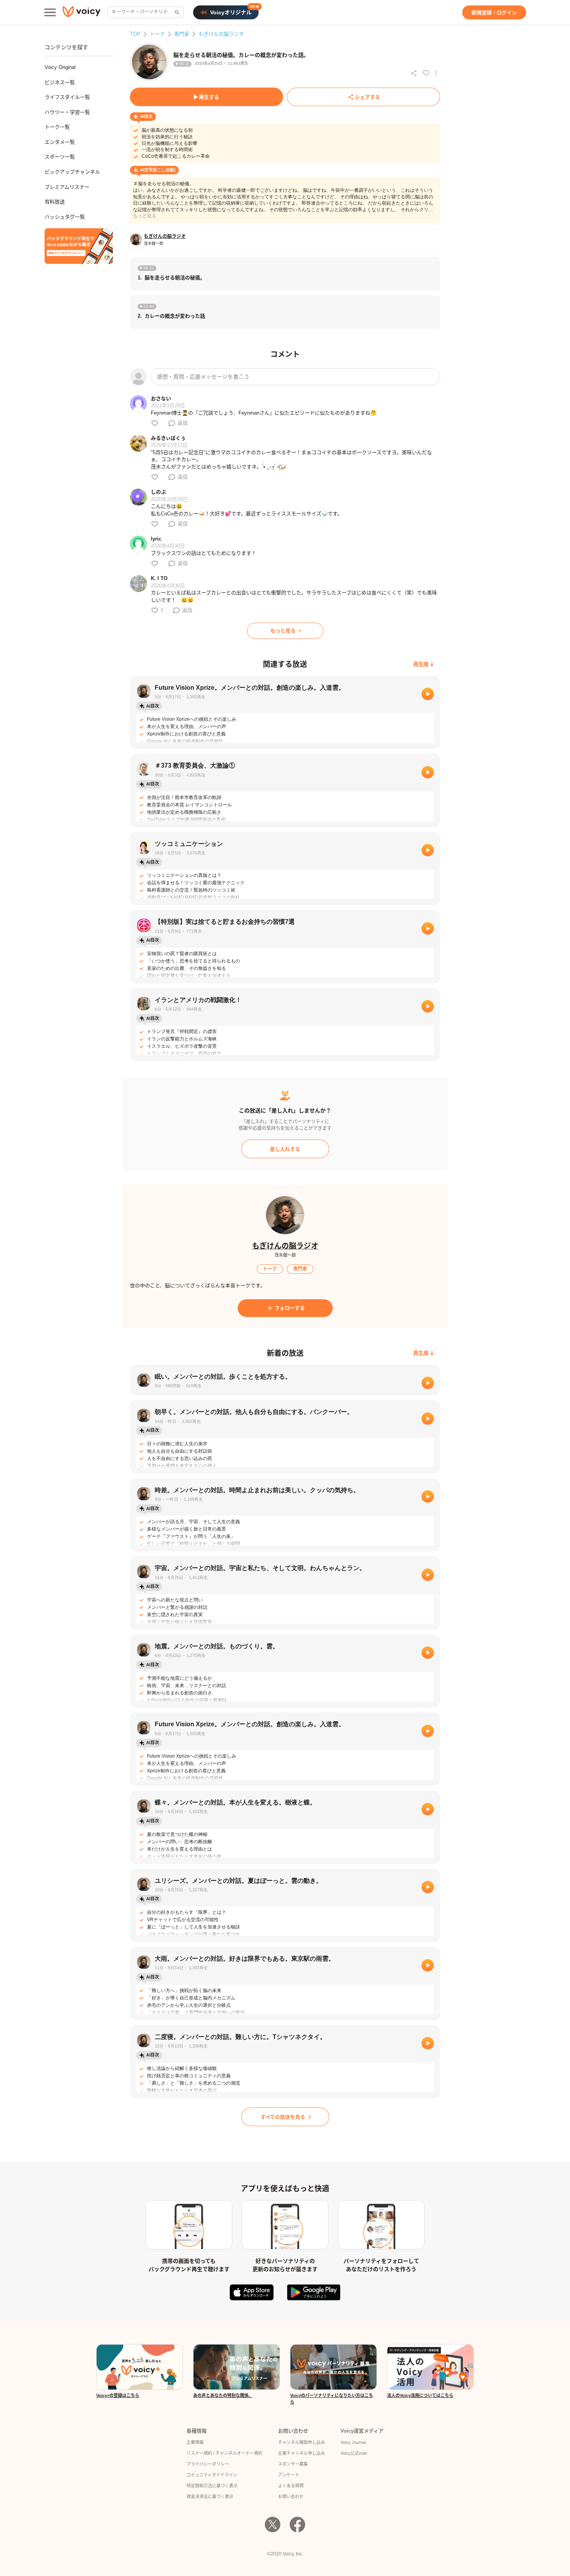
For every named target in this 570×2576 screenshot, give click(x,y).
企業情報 (195, 2442)
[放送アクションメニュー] (436, 73)
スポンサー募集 (293, 2464)
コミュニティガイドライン (212, 2475)
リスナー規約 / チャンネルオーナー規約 (225, 2453)
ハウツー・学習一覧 (67, 112)
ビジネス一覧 (60, 82)
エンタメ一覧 (60, 142)
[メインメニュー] (50, 12)
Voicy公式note (354, 2453)
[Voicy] (81, 13)
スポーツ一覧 (60, 157)
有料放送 (55, 202)
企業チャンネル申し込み (301, 2453)
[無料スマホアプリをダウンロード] (79, 246)
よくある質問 (291, 2486)
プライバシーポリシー (208, 2464)
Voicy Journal (353, 2442)
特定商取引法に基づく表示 (212, 2486)
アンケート (289, 2475)
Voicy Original (60, 67)
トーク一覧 (57, 127)
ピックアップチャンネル (72, 172)
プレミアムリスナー (67, 187)
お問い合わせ (291, 2497)
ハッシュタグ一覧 (65, 217)
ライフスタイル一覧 (67, 97)
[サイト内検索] (176, 12)
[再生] (428, 694)
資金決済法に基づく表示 (210, 2497)
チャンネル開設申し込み (301, 2442)
